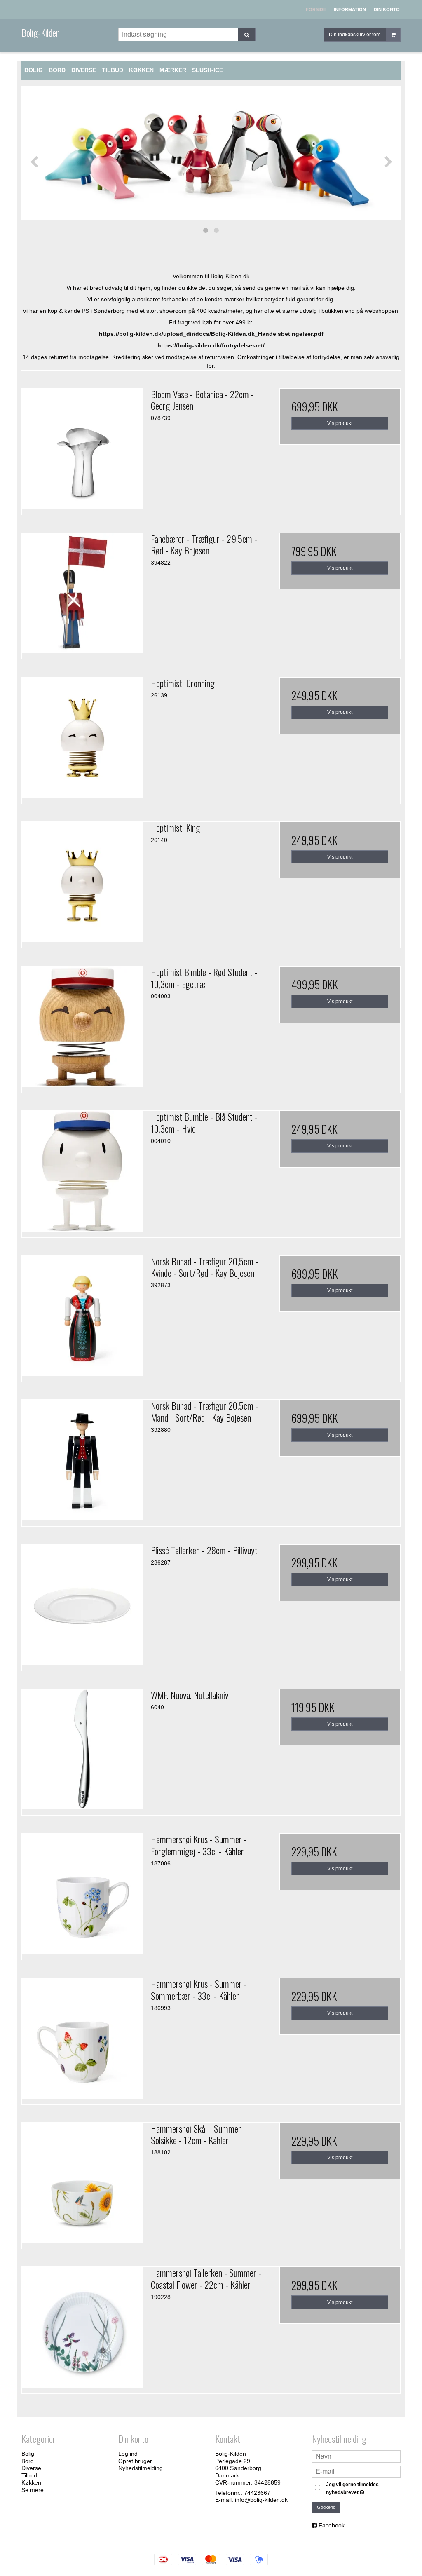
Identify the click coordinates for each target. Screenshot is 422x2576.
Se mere (33, 2490)
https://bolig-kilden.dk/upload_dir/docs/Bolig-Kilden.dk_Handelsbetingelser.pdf (211, 334)
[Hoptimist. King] (82, 882)
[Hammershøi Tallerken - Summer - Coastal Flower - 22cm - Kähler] (82, 2327)
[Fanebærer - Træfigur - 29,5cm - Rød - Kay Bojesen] (82, 593)
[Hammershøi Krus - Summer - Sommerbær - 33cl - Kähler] (82, 2038)
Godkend (326, 2507)
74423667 (257, 2493)
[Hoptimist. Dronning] (82, 738)
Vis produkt (340, 423)
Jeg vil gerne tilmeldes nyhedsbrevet (363, 2488)
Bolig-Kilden (41, 33)
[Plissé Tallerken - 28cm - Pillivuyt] (82, 1605)
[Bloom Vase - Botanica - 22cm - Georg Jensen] (82, 449)
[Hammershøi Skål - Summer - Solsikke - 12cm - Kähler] (82, 2183)
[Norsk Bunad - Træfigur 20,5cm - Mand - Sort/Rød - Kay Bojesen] (82, 1460)
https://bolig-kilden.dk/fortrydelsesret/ (211, 345)
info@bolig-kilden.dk (261, 2500)
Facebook (332, 2525)
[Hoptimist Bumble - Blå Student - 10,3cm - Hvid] (82, 1171)
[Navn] (356, 2456)
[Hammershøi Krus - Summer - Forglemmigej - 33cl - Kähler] (82, 1894)
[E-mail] (356, 2471)
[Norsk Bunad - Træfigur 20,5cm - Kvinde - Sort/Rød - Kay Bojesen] (82, 1316)
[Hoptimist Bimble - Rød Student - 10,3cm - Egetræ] (82, 1026)
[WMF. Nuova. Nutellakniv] (82, 1749)
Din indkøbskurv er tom (355, 35)
